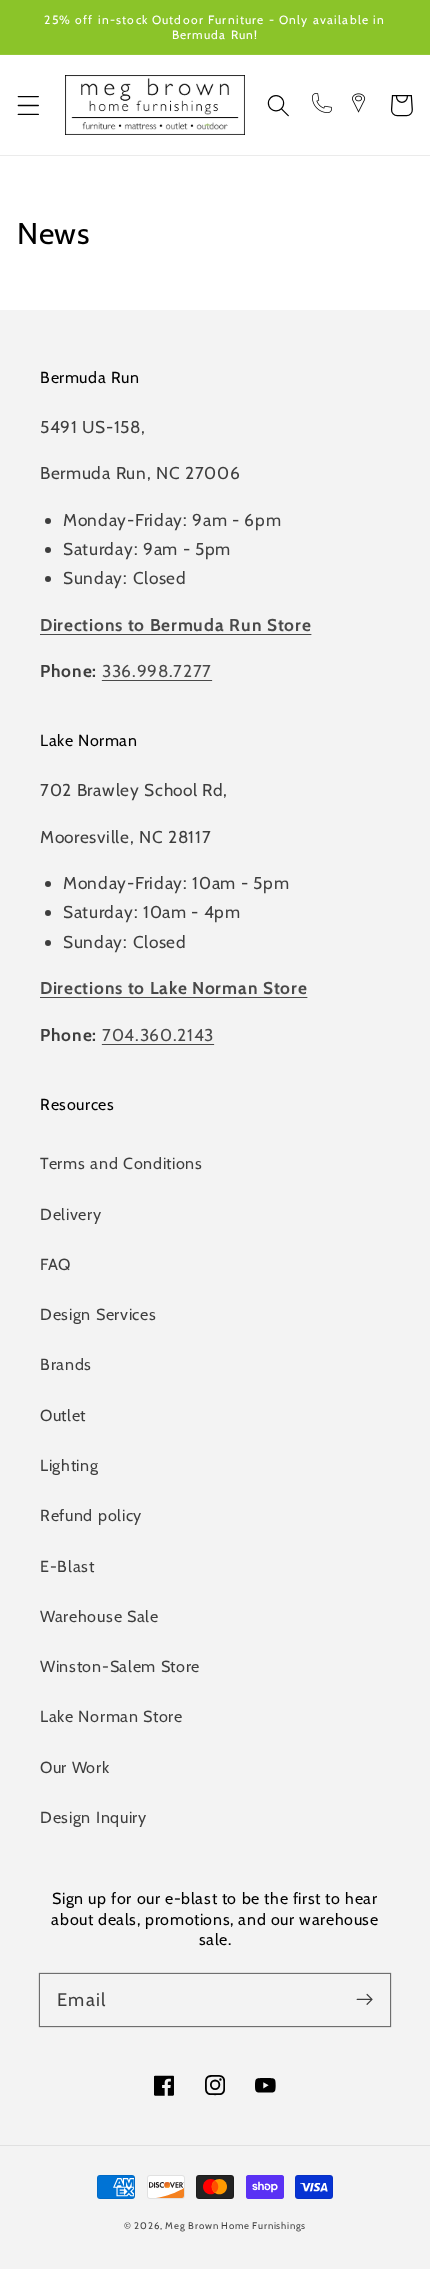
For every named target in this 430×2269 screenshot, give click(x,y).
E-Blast (67, 1566)
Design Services (98, 1314)
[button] (28, 105)
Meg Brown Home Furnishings (235, 2225)
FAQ (55, 1264)
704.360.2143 (158, 1034)
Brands (66, 1364)
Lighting (69, 1465)
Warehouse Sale (99, 1616)
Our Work (75, 1767)
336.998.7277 (157, 670)
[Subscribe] (364, 1999)
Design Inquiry (93, 1817)
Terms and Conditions (121, 1163)
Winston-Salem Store (120, 1666)
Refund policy (91, 1515)
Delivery (71, 1214)
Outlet (63, 1415)
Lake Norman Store (111, 1716)
